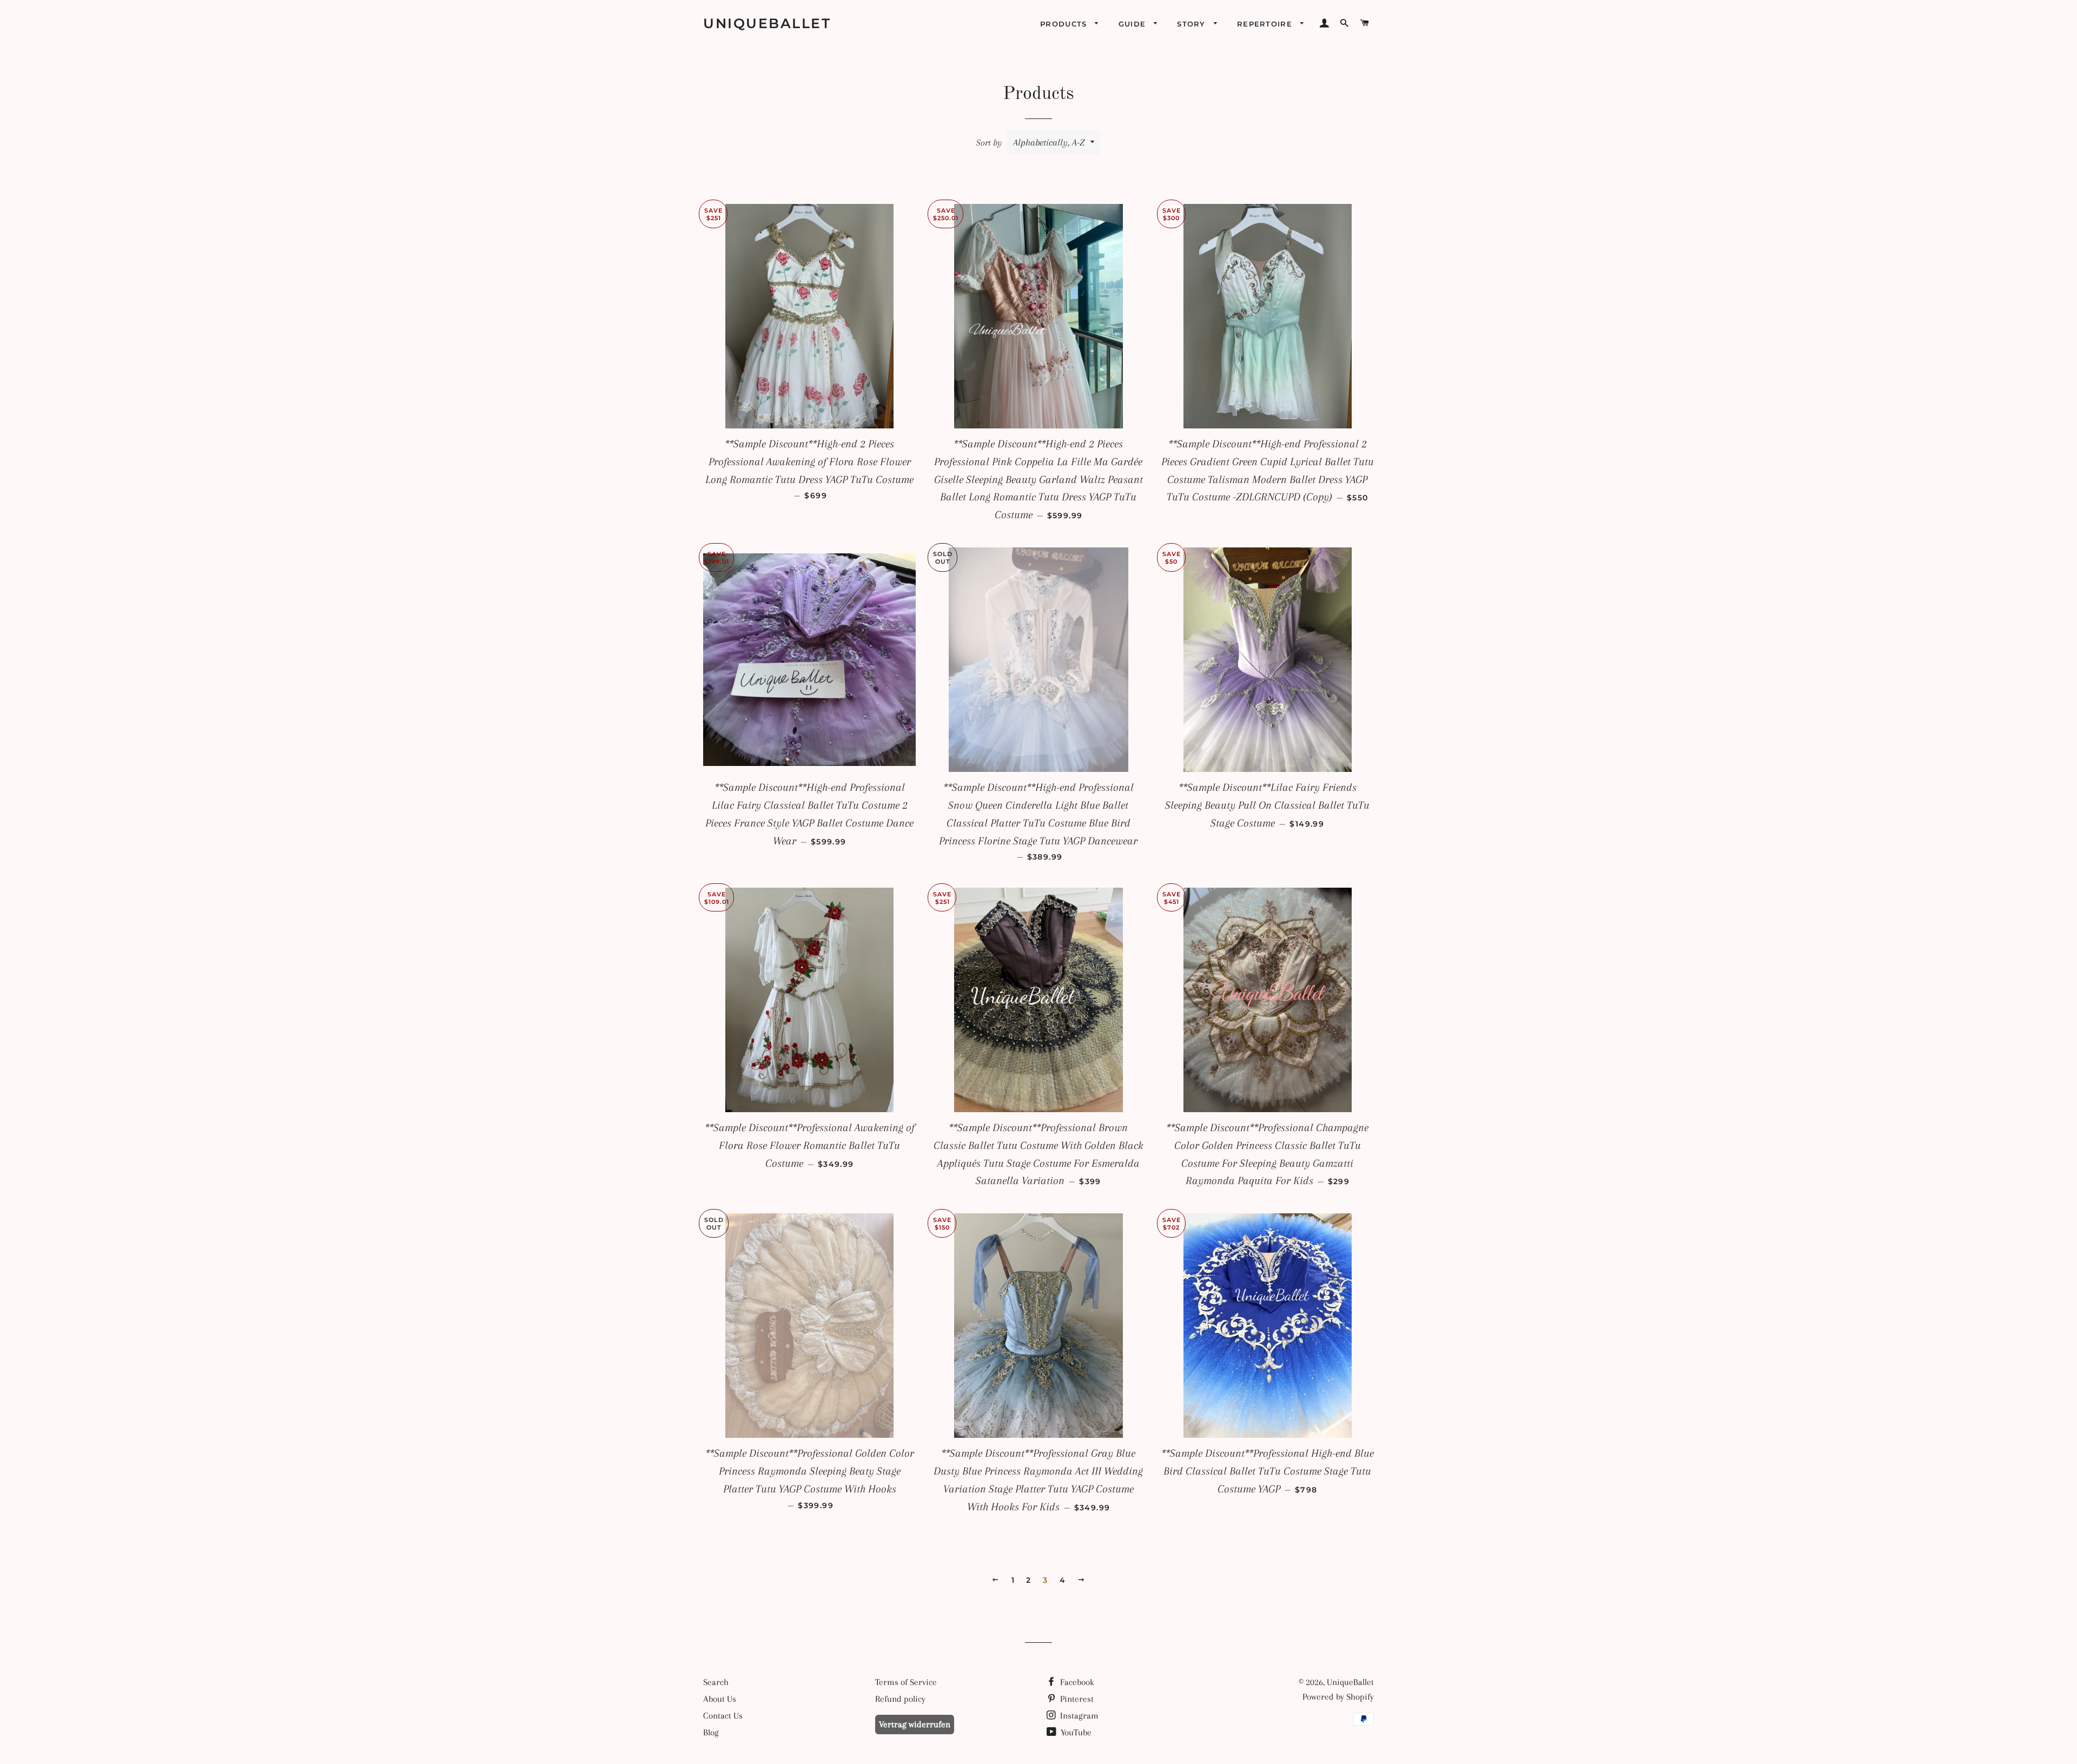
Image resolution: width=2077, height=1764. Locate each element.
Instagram (1078, 1716)
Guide (1134, 24)
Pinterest (1076, 1699)
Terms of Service (906, 1682)
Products (1065, 24)
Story (1193, 24)
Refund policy (900, 1699)
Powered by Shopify (1338, 1697)
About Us (720, 1699)
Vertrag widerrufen (915, 1724)
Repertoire (1266, 24)
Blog (711, 1732)
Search (716, 1682)
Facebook (1076, 1682)
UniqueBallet (767, 23)
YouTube (1075, 1732)
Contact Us (723, 1716)
